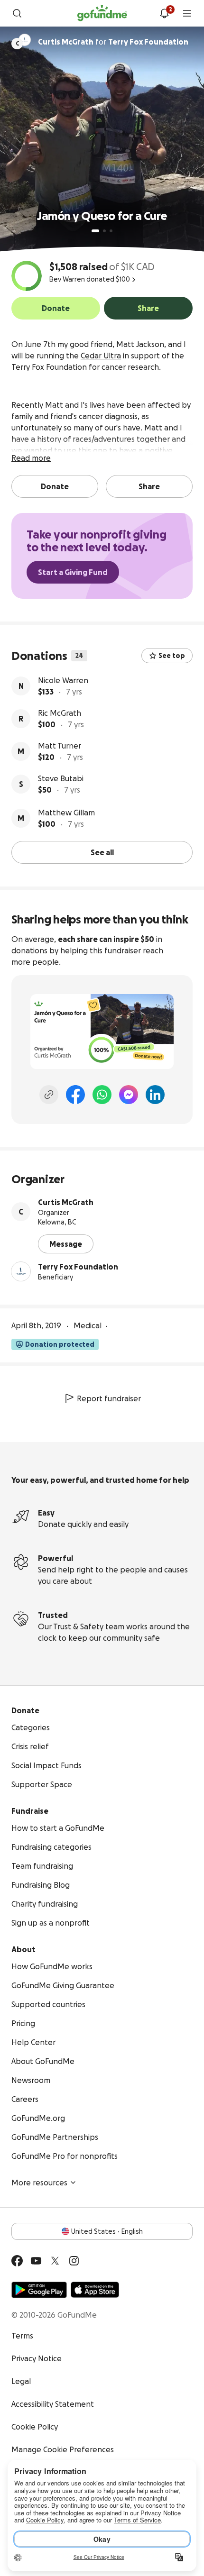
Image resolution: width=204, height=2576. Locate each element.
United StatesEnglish (107, 2231)
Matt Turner (60, 746)
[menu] (187, 13)
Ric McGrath (60, 713)
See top (172, 656)
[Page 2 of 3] (104, 231)
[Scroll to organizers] (25, 40)
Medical (88, 1325)
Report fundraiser (109, 1398)
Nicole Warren (63, 680)
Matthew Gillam (66, 813)
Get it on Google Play (39, 2290)
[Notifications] (164, 13)
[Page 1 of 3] (95, 231)
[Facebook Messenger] (129, 1095)
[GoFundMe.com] (102, 13)
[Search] (17, 13)
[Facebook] (75, 1095)
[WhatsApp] (102, 1095)
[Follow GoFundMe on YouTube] (36, 2261)
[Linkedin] (155, 1095)
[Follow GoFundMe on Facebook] (17, 2261)
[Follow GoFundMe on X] (55, 2261)
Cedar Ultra (101, 356)
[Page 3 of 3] (111, 231)
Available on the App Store (95, 2290)
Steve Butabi (61, 778)
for (113, 42)
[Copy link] (49, 1095)
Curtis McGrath (66, 1202)
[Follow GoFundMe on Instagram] (74, 2261)
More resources (39, 2183)
